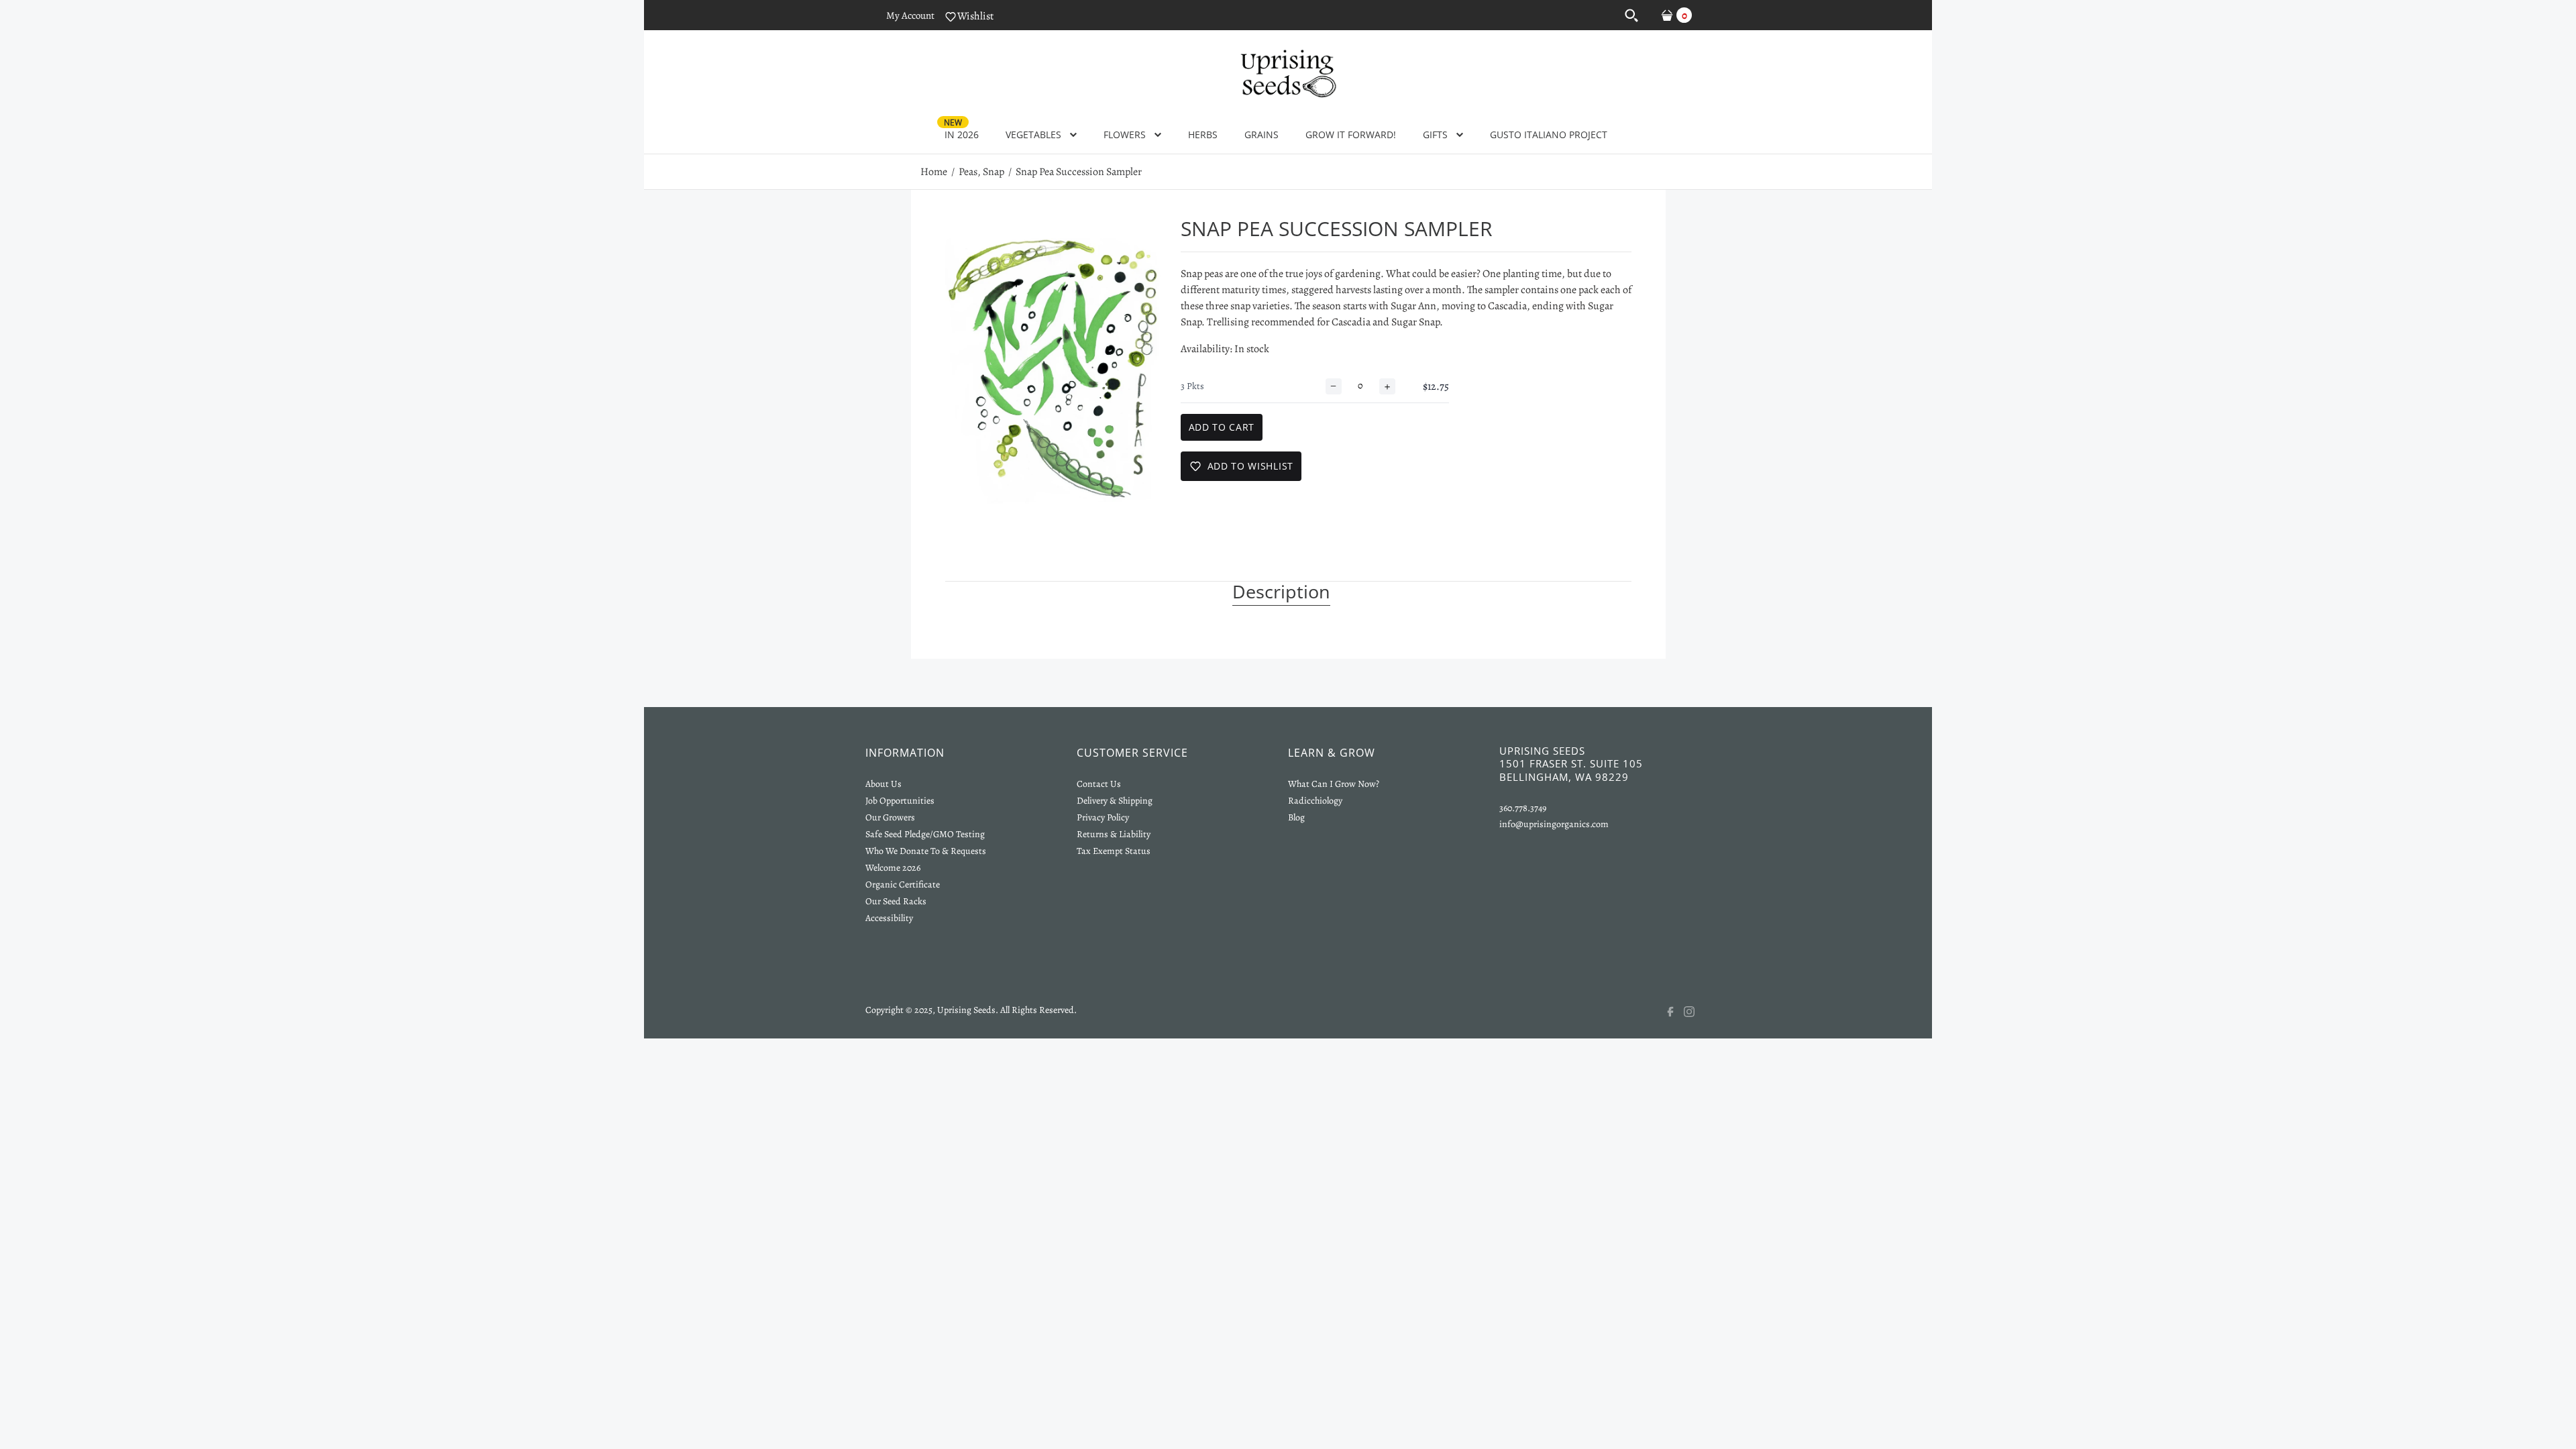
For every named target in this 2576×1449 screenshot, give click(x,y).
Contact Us (1099, 784)
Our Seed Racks (896, 901)
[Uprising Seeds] (1288, 72)
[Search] (1631, 15)
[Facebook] (1674, 1012)
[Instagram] (1697, 1012)
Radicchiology (1315, 801)
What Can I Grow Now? (1334, 784)
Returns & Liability (1114, 834)
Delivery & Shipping (1115, 801)
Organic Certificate (903, 884)
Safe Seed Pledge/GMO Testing (925, 834)
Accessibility (889, 918)
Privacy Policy (1103, 817)
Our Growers (890, 817)
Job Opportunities (900, 801)
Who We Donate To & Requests (926, 851)
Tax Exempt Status (1114, 851)
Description (1281, 592)
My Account (910, 15)
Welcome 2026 (893, 868)
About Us (883, 784)
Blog (1296, 817)
